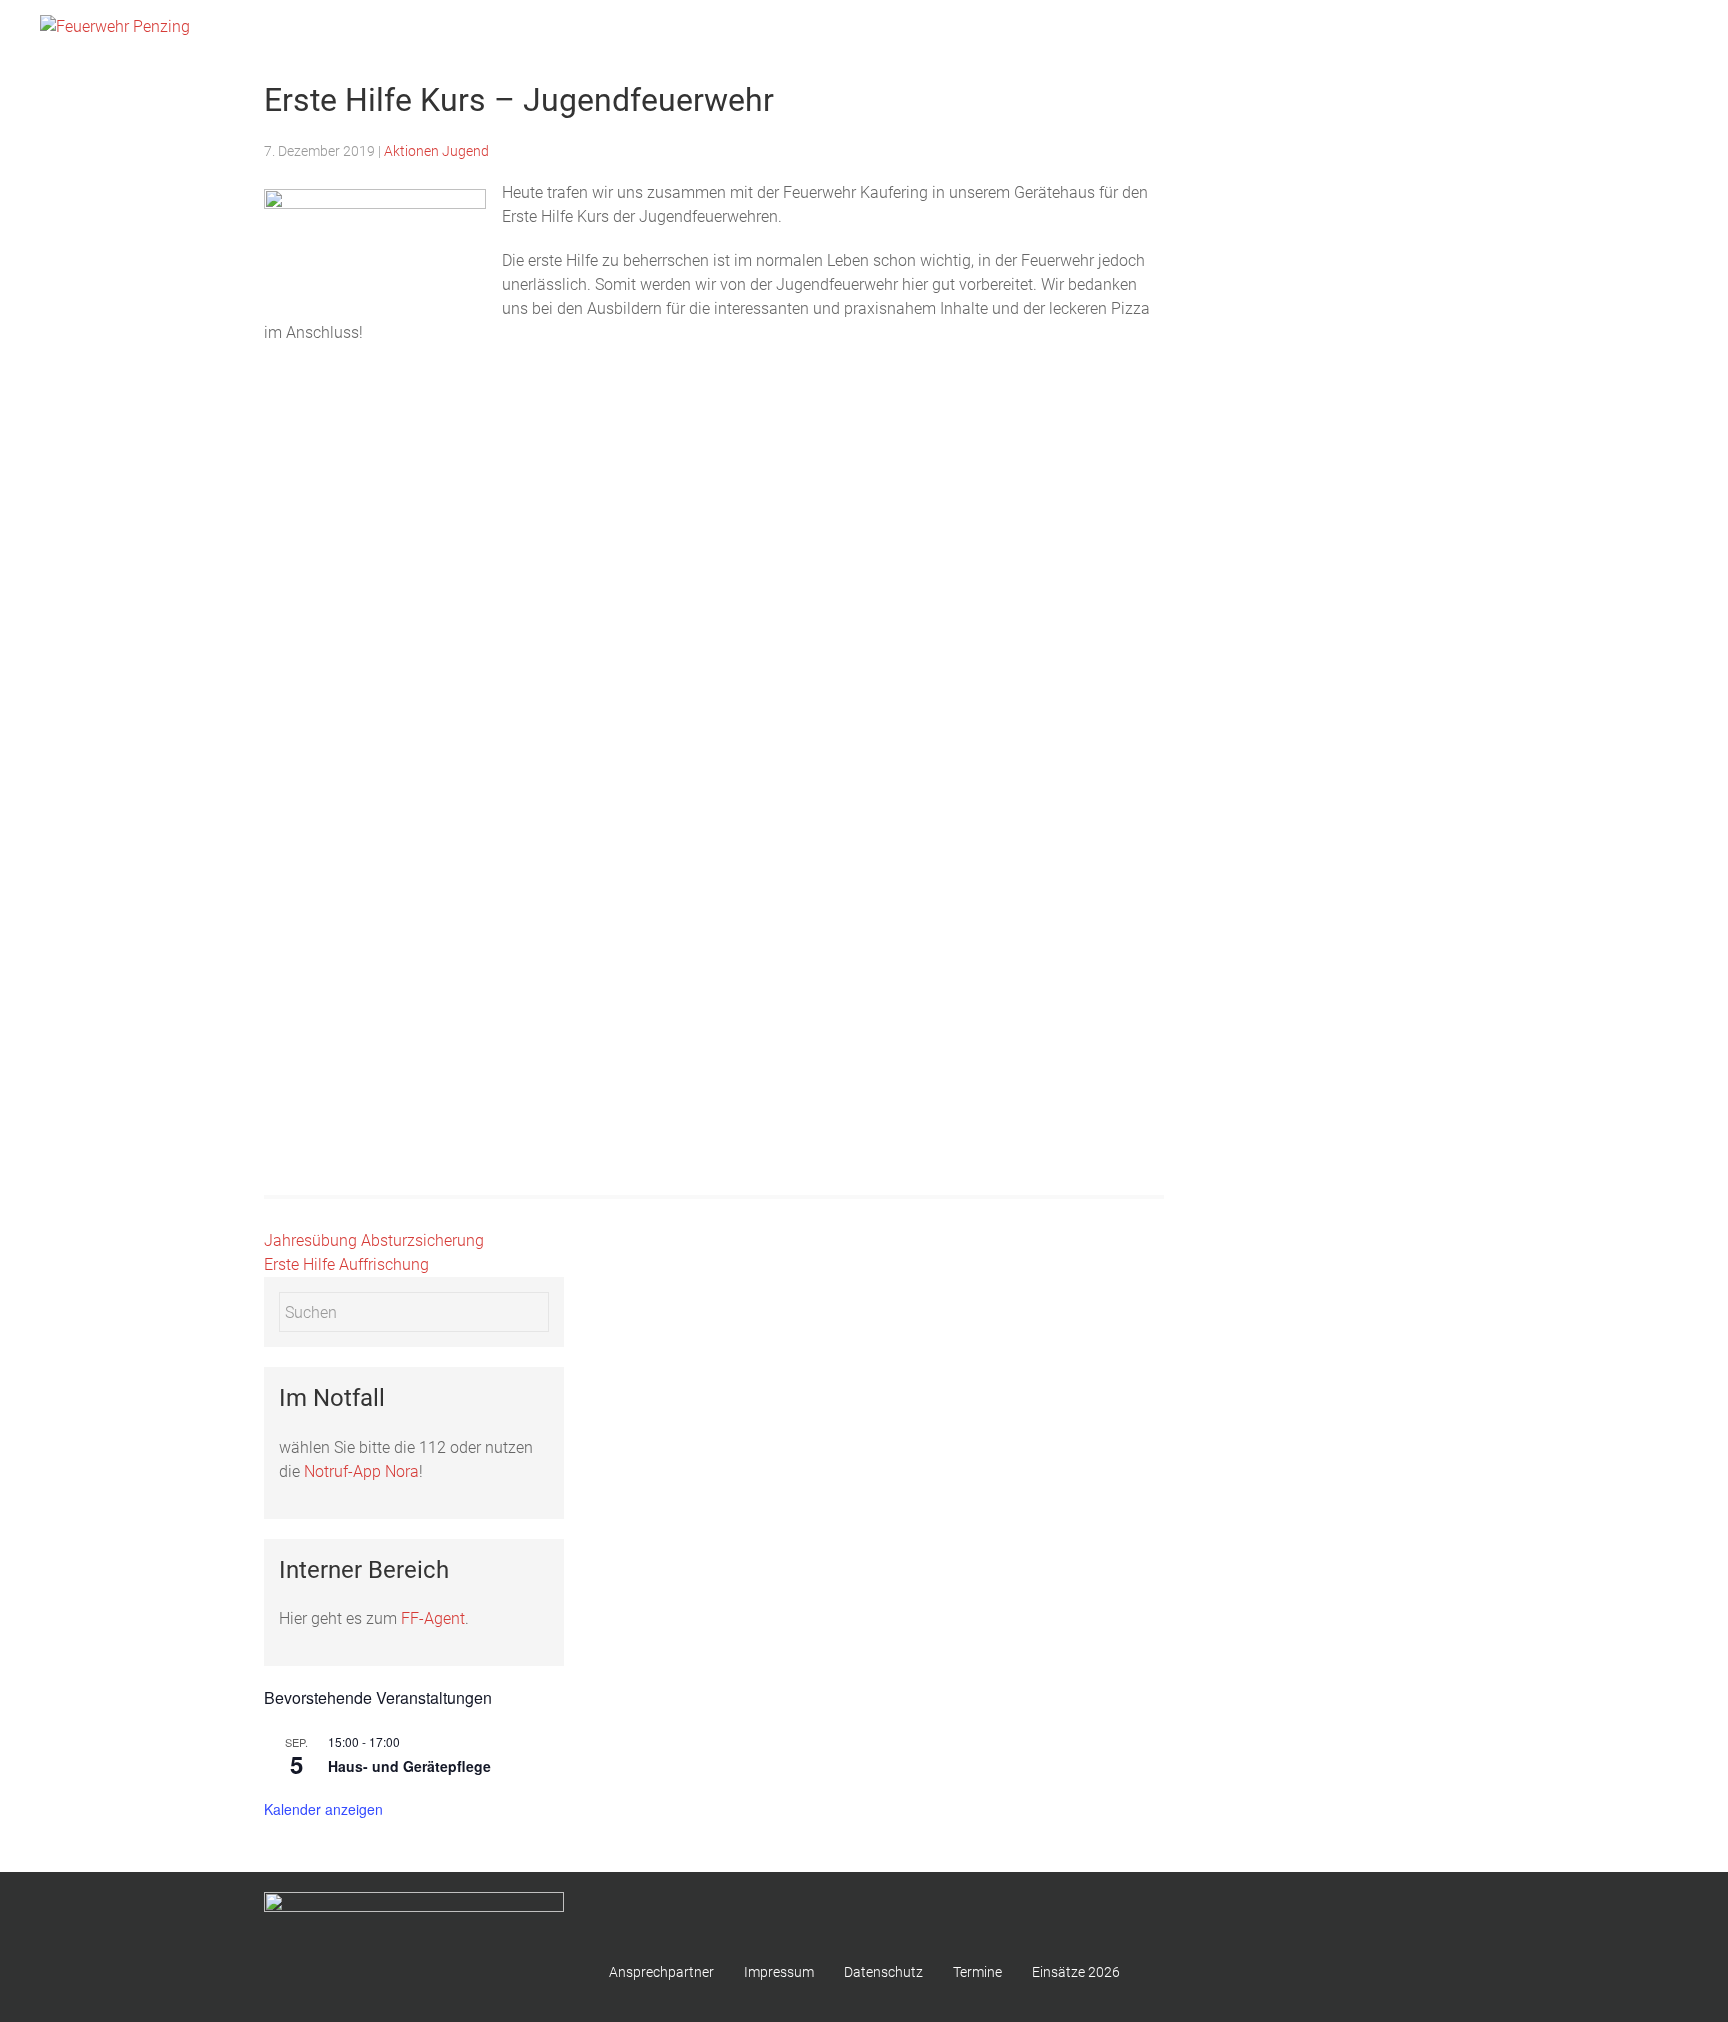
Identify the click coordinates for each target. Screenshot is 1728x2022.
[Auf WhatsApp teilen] (464, 698)
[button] (388, 545)
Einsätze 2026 (1420, 30)
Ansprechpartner (661, 1972)
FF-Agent (433, 1618)
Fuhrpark (1317, 30)
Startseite (1069, 30)
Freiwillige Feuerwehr (1194, 30)
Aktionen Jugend (436, 151)
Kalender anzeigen (323, 1809)
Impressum (779, 1972)
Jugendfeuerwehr (1549, 30)
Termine (977, 1972)
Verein (1653, 30)
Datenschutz (883, 1972)
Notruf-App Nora (361, 1471)
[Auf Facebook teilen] (438, 698)
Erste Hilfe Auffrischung (346, 1264)
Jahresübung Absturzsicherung (374, 1240)
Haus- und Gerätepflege (409, 1766)
